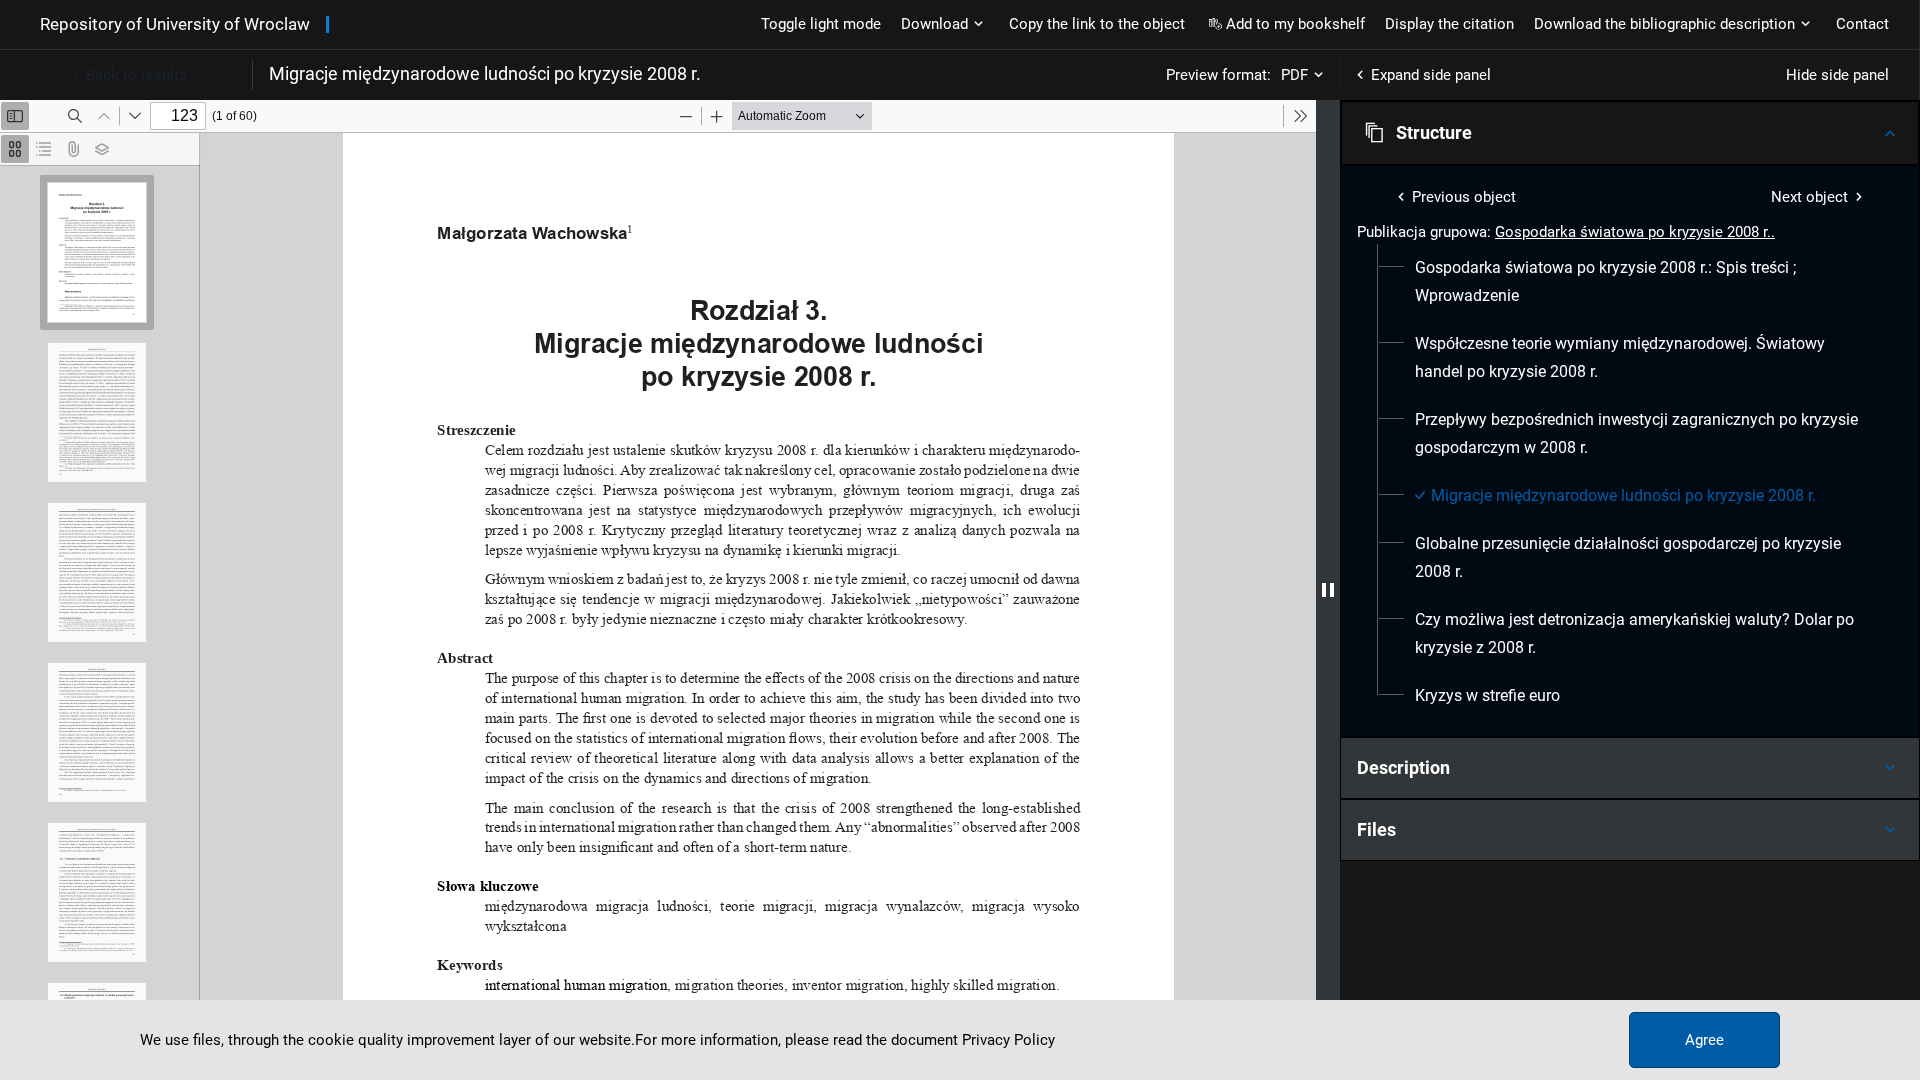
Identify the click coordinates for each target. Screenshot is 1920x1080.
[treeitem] (1630, 282)
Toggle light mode (821, 24)
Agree (1704, 1040)
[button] (1630, 133)
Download (934, 24)
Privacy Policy (1008, 1040)
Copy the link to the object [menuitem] (1097, 24)
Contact (1862, 24)
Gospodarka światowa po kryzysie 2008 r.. (1635, 232)
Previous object (1464, 197)
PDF (1294, 75)
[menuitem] (1637, 282)
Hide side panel (1837, 75)
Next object (1809, 197)
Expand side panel (1431, 75)
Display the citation (1449, 24)
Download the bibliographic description (1664, 24)
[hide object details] (1328, 590)
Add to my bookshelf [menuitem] (1295, 24)
